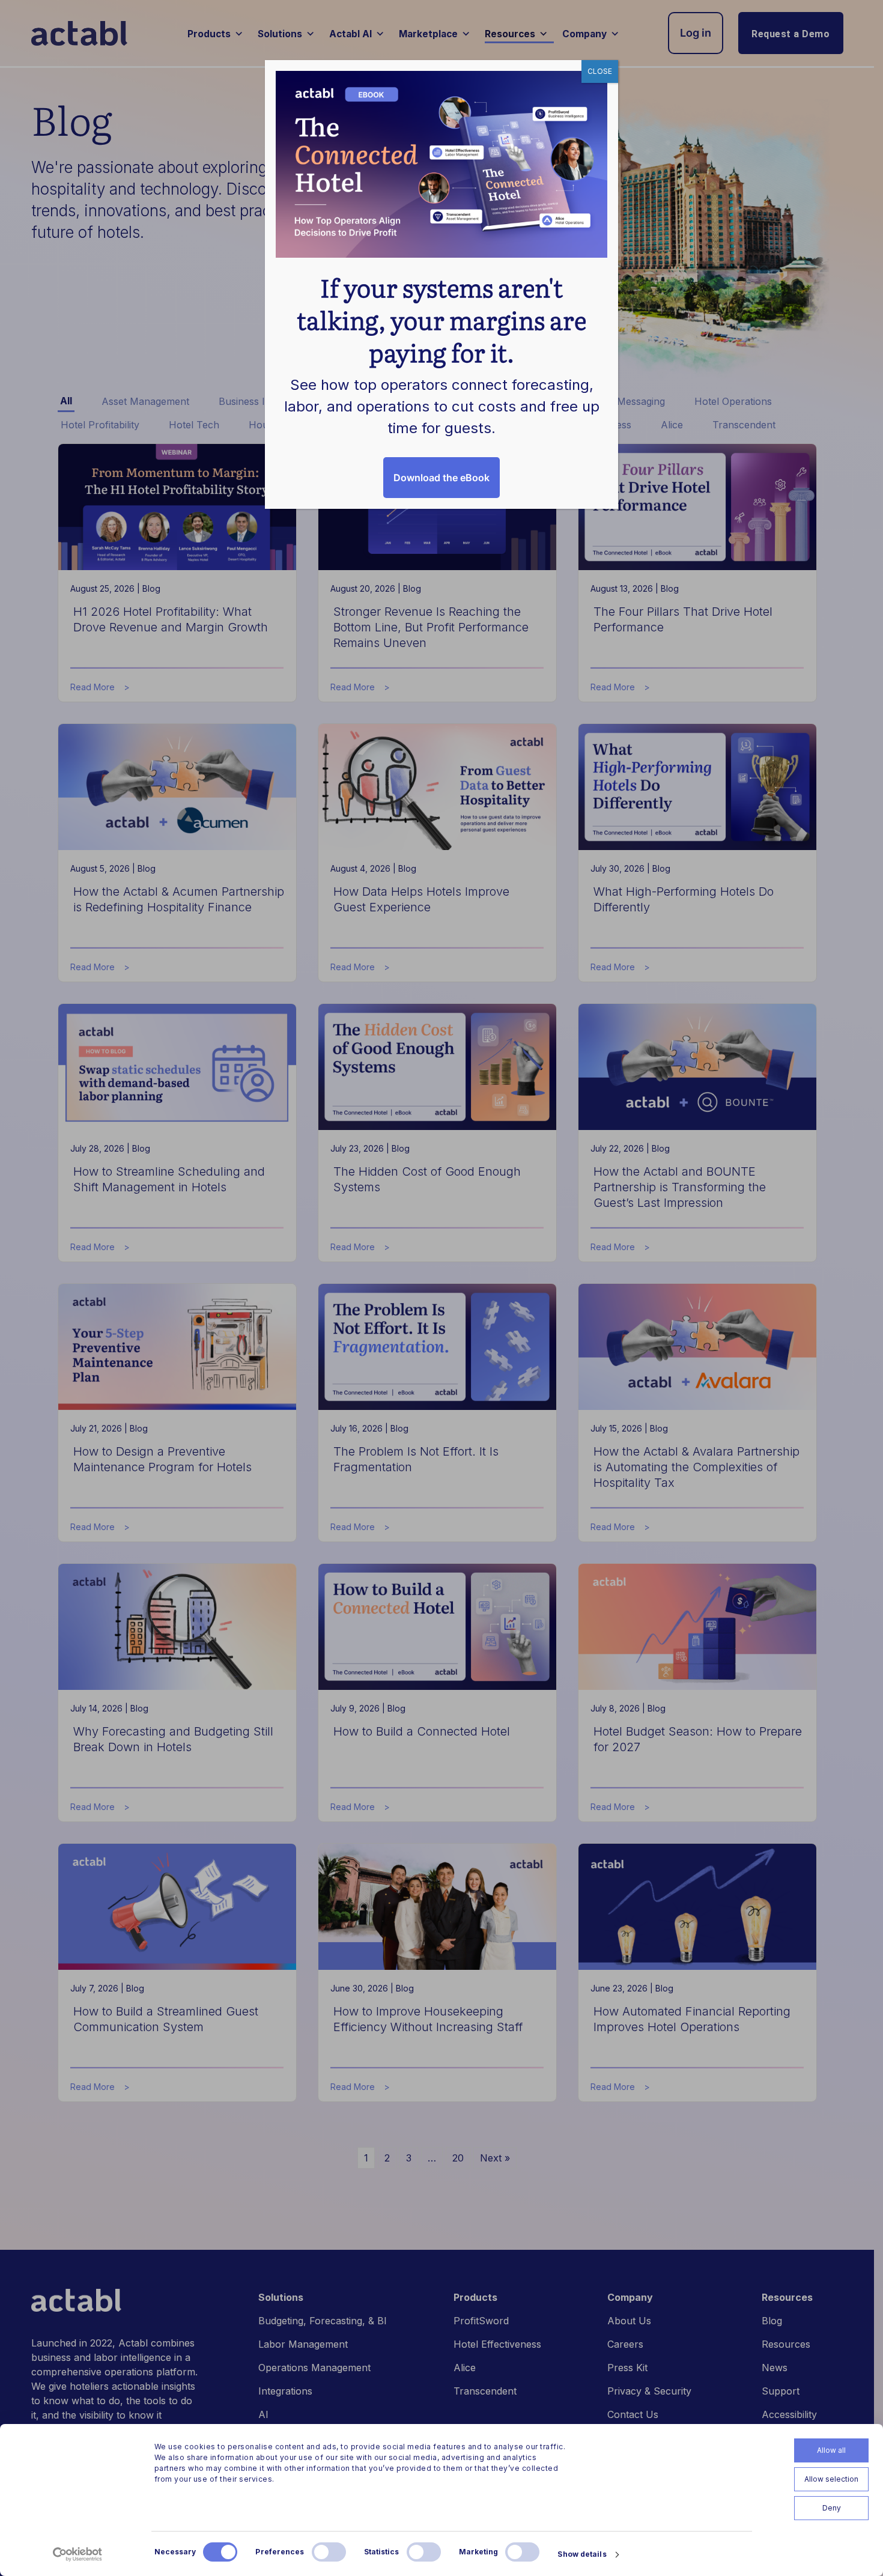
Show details (582, 2554)
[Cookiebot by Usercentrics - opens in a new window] (78, 2554)
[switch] (329, 2552)
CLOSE (600, 71)
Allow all (831, 2450)
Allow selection (831, 2479)
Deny (832, 2508)
